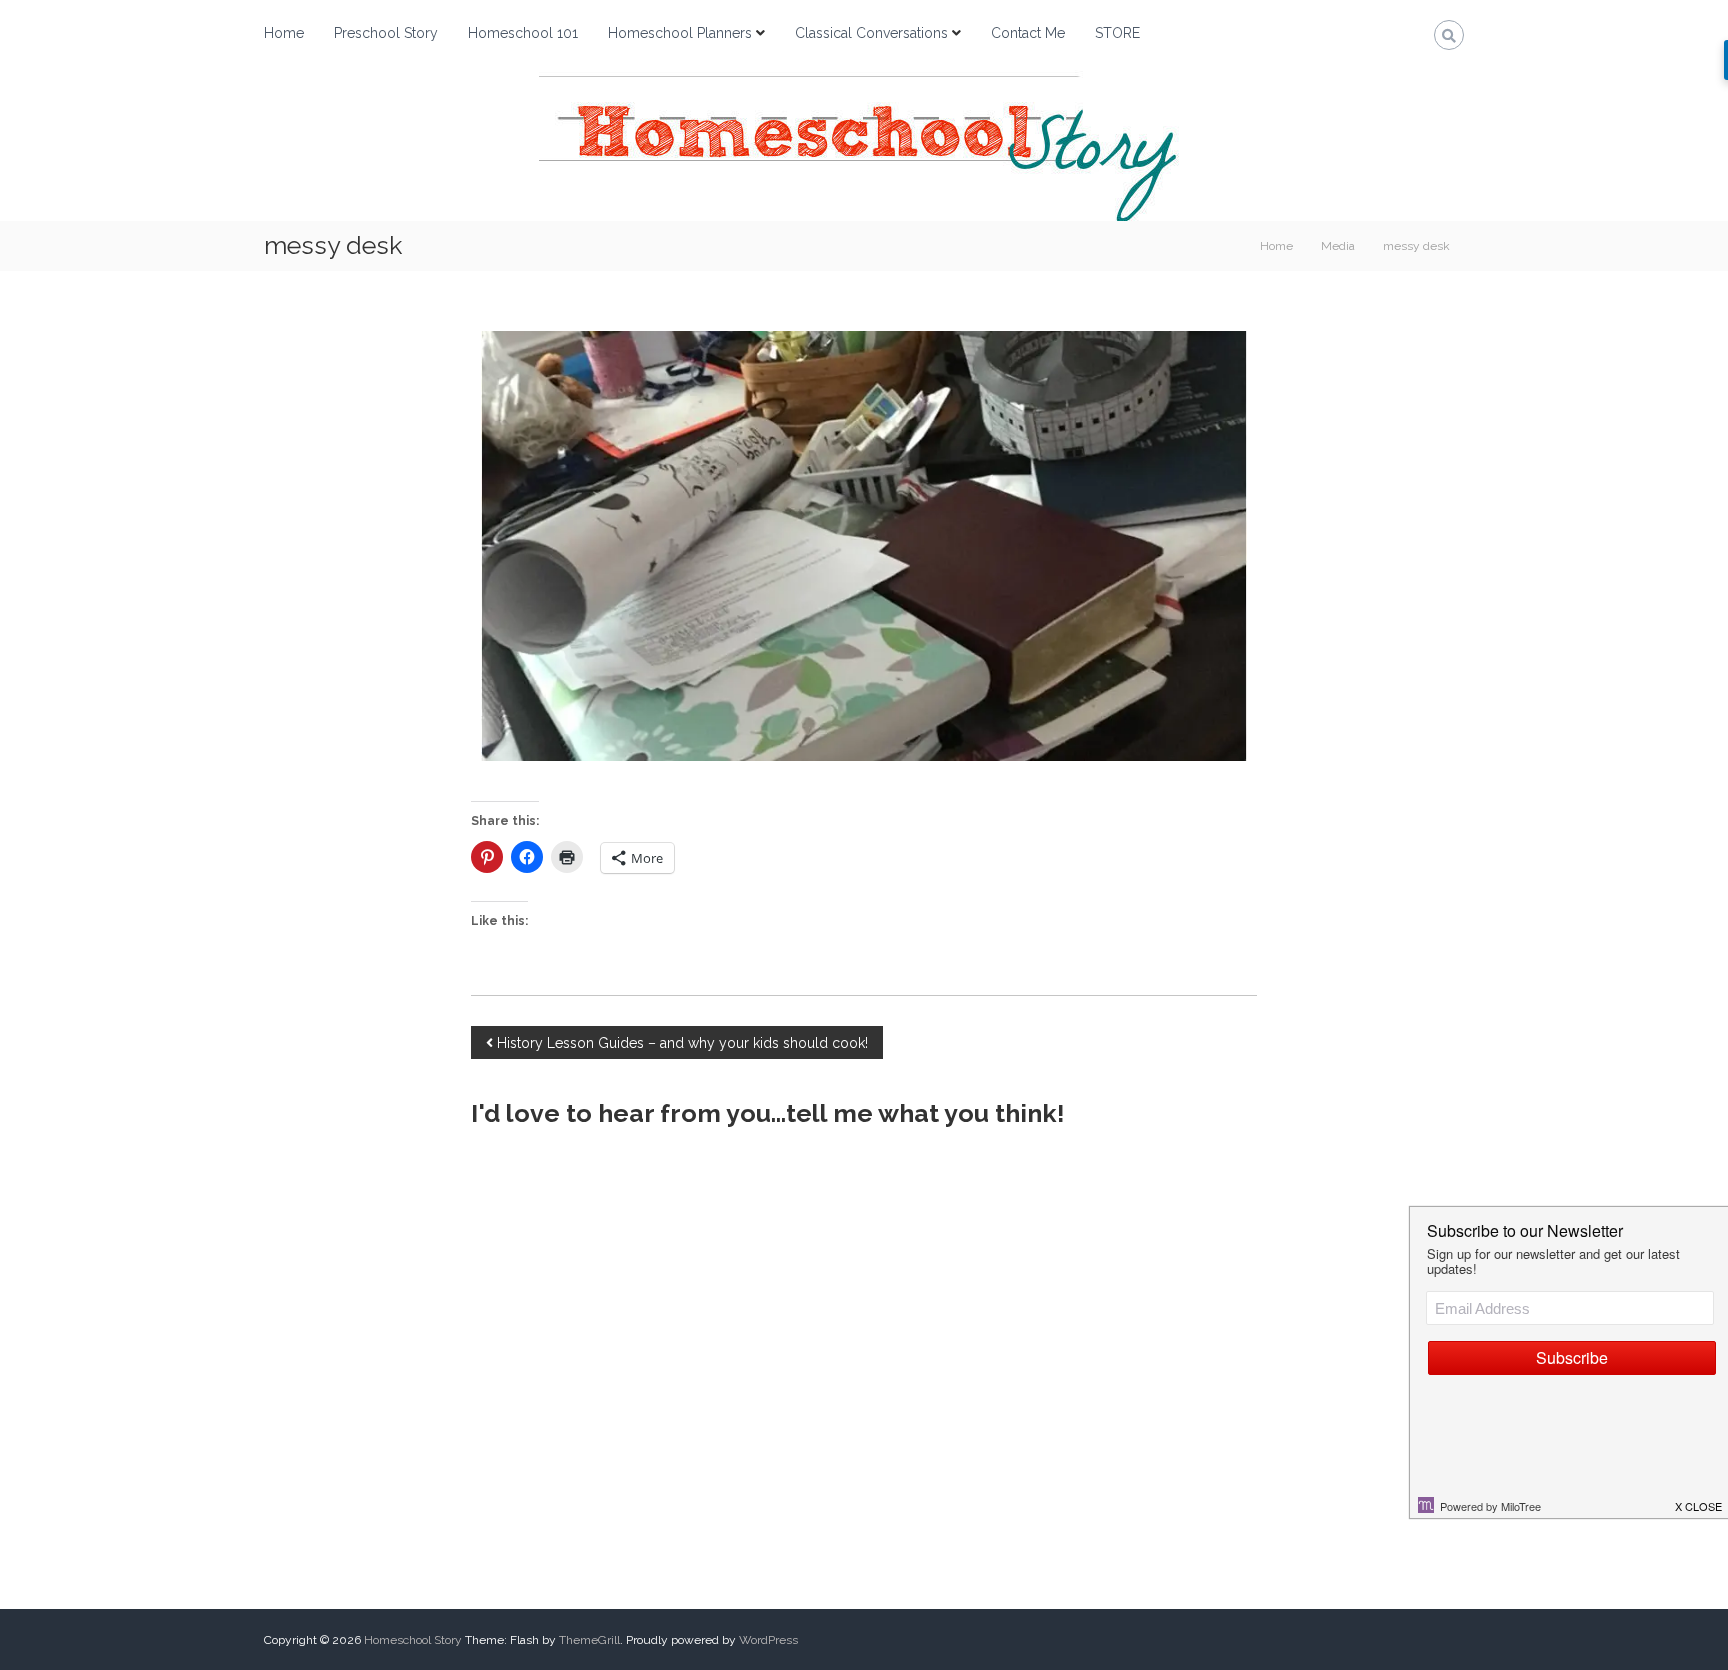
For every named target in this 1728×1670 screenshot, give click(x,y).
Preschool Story (386, 33)
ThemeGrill (589, 1640)
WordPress (768, 1640)
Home (284, 33)
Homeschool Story (413, 1640)
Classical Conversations (871, 33)
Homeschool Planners (680, 33)
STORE (1117, 33)
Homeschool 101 (523, 33)
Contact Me (1028, 33)
